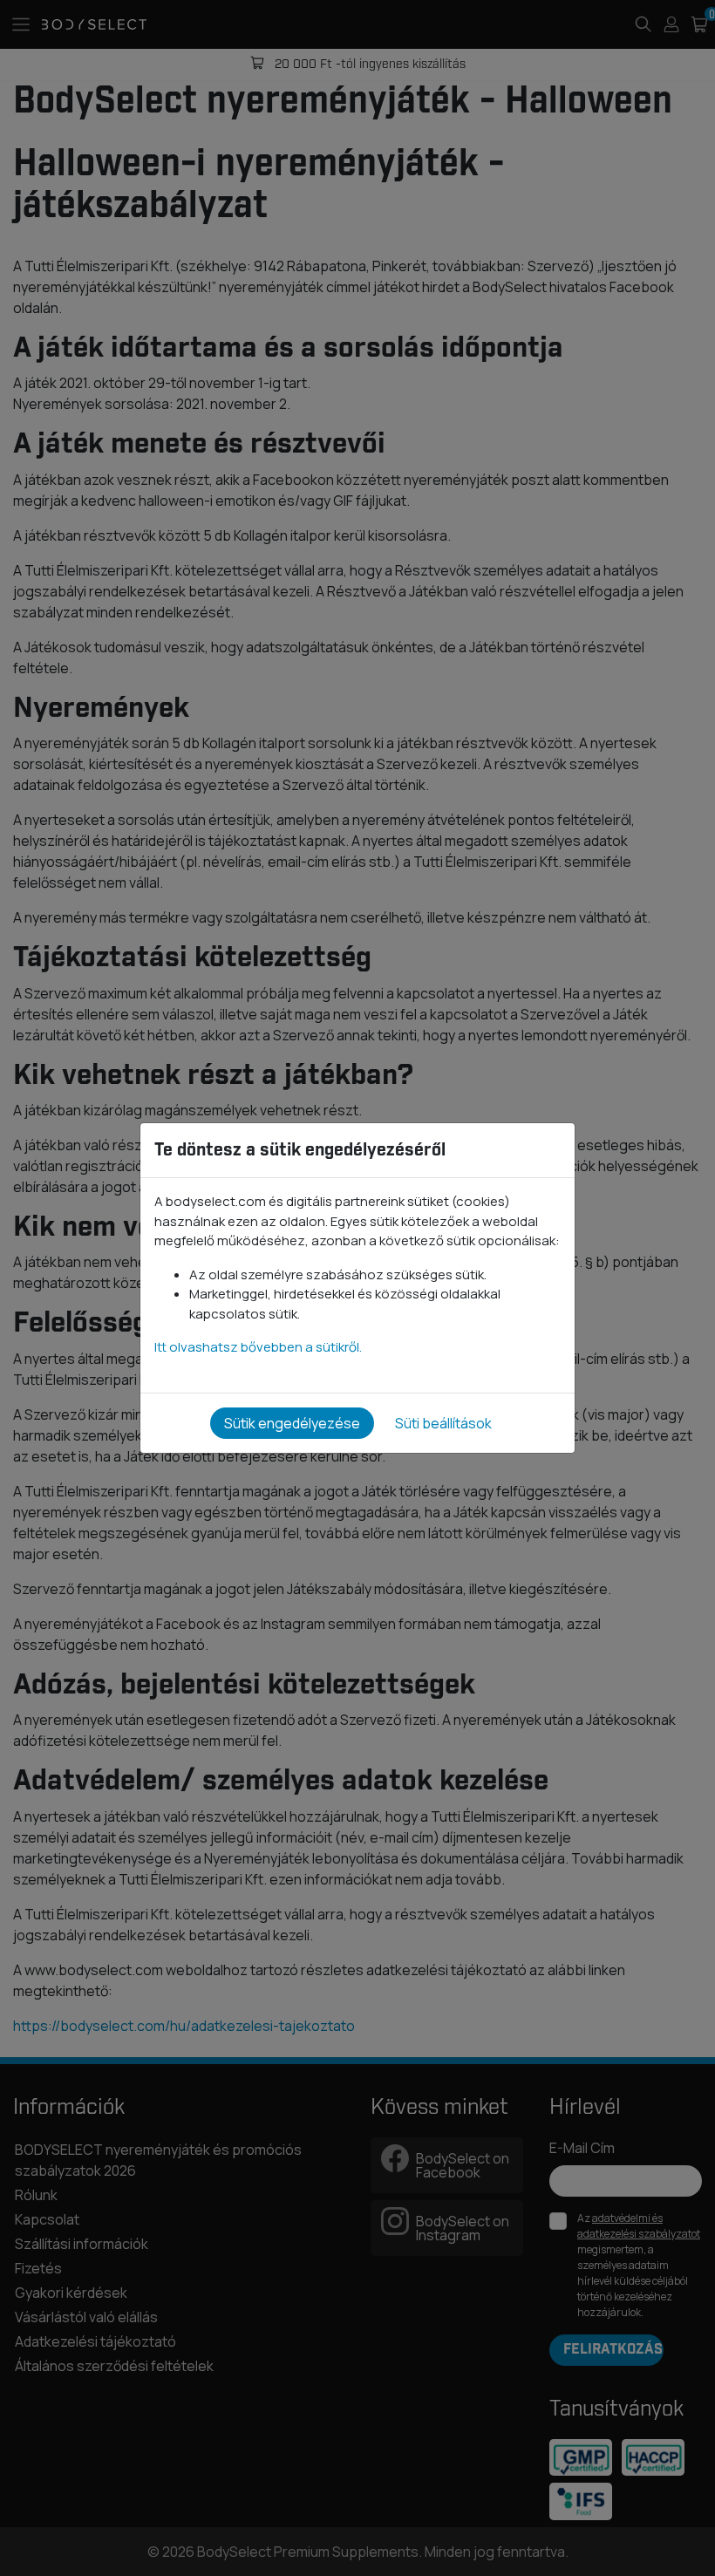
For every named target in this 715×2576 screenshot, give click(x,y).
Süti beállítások (443, 1423)
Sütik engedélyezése (292, 1423)
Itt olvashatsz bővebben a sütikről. (258, 1347)
